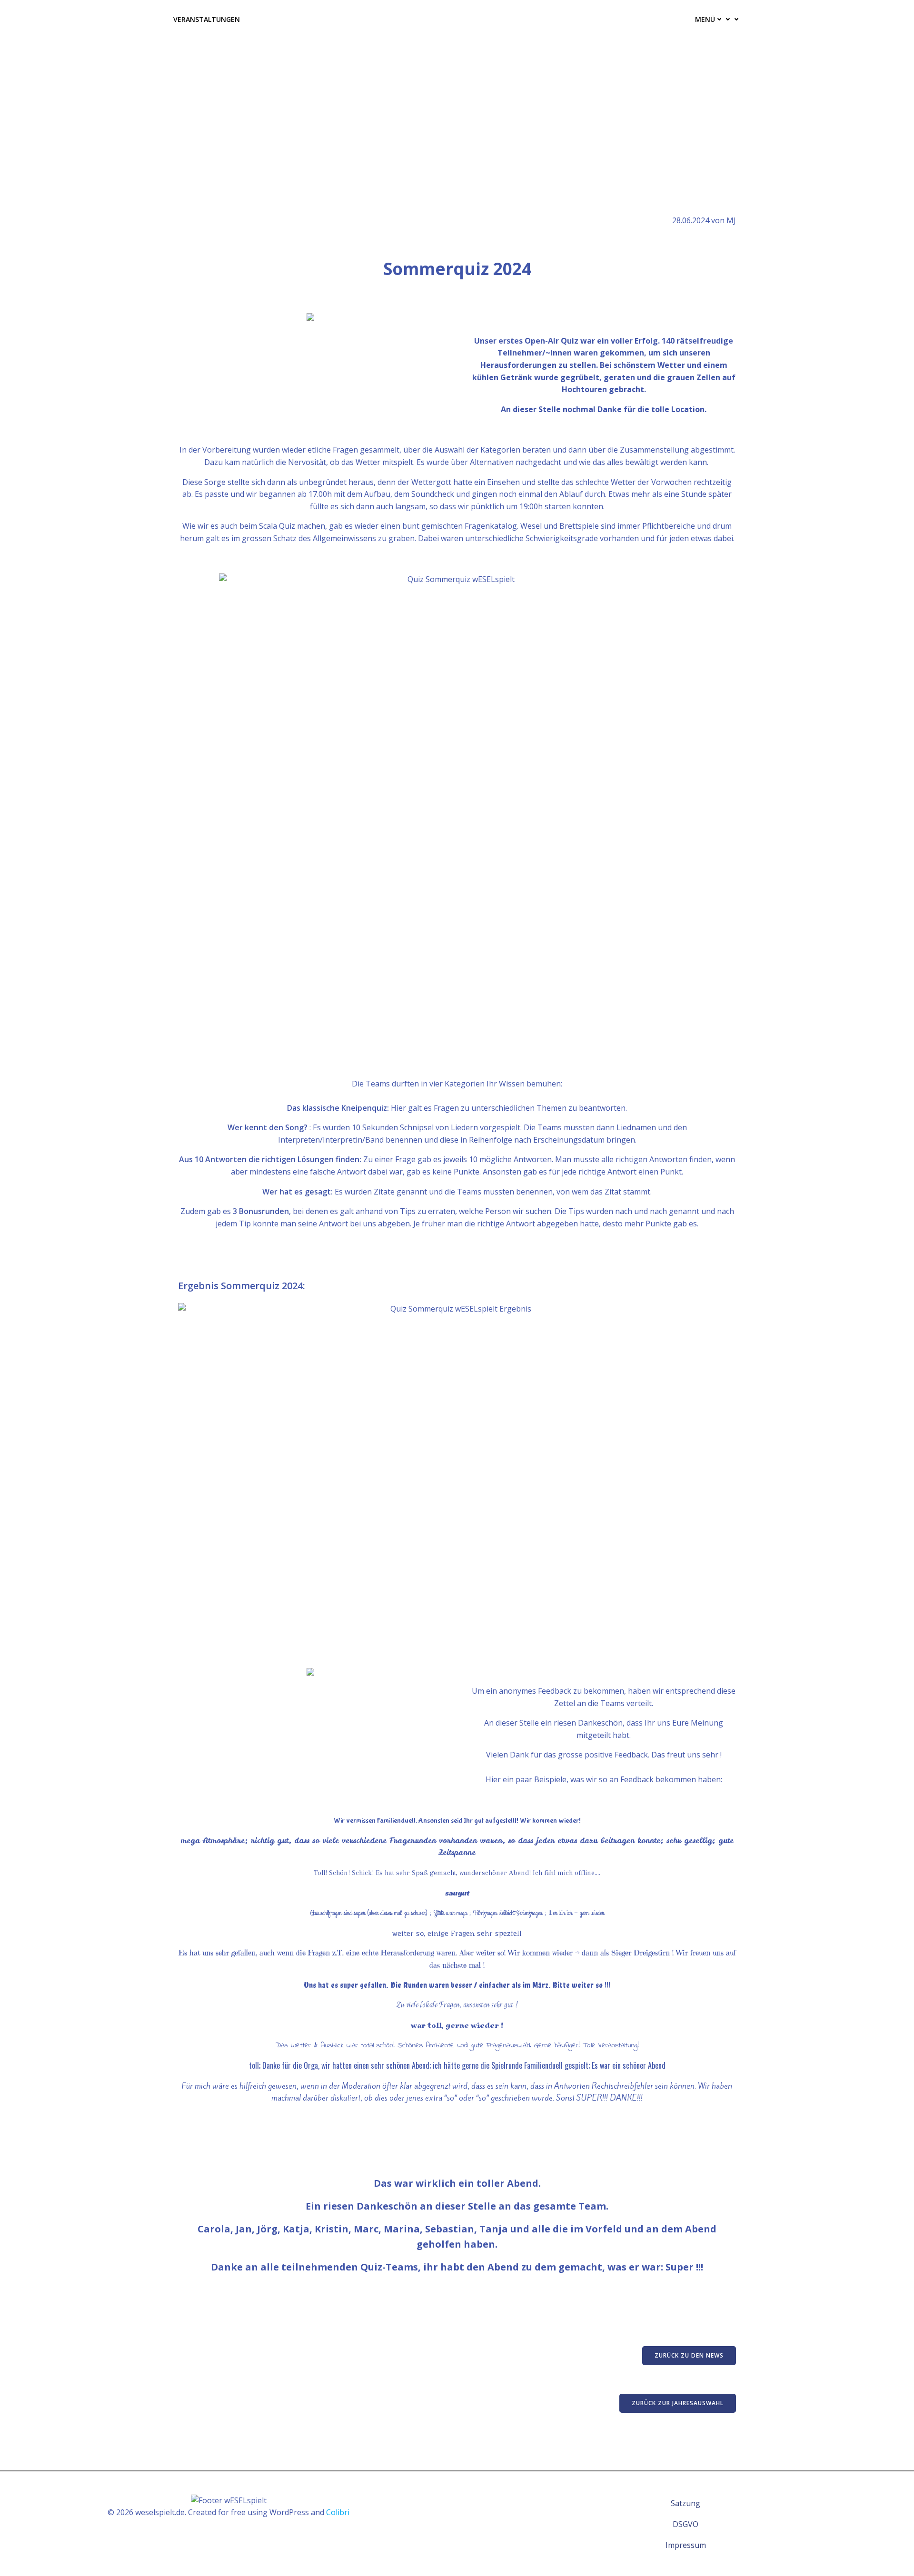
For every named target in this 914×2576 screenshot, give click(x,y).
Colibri (338, 2512)
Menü (705, 19)
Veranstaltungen (207, 19)
